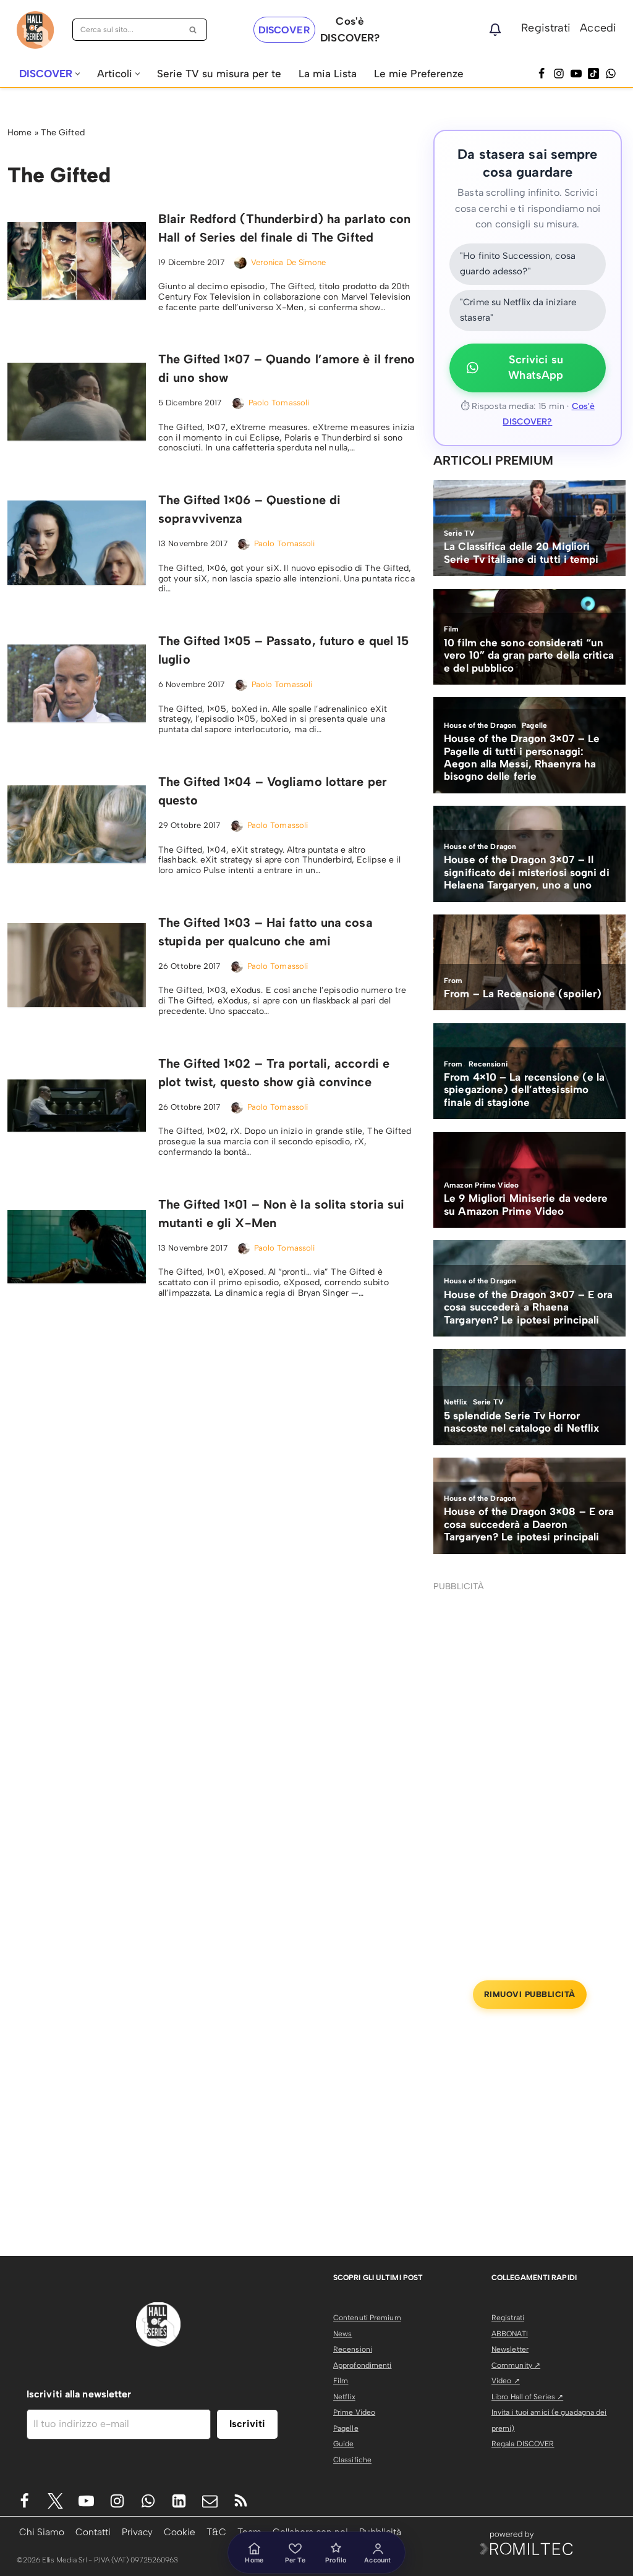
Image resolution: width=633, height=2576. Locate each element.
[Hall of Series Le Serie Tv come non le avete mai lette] (35, 30)
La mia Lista (328, 74)
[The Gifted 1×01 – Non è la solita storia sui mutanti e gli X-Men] (77, 1247)
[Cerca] (193, 30)
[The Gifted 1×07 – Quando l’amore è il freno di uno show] (77, 402)
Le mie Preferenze (419, 74)
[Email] (210, 2501)
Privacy (137, 2532)
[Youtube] (86, 2501)
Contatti (93, 2532)
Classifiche (352, 2460)
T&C (216, 2532)
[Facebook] (542, 74)
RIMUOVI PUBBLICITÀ (530, 1994)
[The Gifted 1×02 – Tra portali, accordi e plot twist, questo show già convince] (77, 1106)
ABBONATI (510, 2334)
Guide (344, 2444)
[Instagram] (559, 74)
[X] (55, 2501)
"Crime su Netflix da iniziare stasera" (518, 310)
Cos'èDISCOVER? (350, 29)
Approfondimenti (363, 2365)
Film (341, 2381)
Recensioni (353, 2349)
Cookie (180, 2532)
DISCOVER (284, 30)
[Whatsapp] (611, 74)
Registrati (546, 28)
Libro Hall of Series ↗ (527, 2397)
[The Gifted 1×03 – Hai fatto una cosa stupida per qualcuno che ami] (77, 965)
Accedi (598, 28)
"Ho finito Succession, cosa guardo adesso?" (518, 264)
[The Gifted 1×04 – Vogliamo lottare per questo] (77, 824)
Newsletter (510, 2349)
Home (19, 133)
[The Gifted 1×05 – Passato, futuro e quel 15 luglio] (77, 683)
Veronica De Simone (289, 262)
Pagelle (346, 2428)
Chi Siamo (42, 2532)
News (342, 2334)
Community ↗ (516, 2365)
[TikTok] (593, 74)
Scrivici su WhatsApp (536, 368)
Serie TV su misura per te (219, 74)
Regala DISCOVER (523, 2444)
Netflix (344, 2397)
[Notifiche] (495, 30)
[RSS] (241, 2501)
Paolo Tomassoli (279, 403)
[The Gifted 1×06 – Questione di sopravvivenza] (77, 543)
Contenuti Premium (367, 2318)
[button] (78, 74)
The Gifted (63, 133)
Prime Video (354, 2412)
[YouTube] (576, 74)
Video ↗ (506, 2381)
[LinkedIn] (179, 2501)
